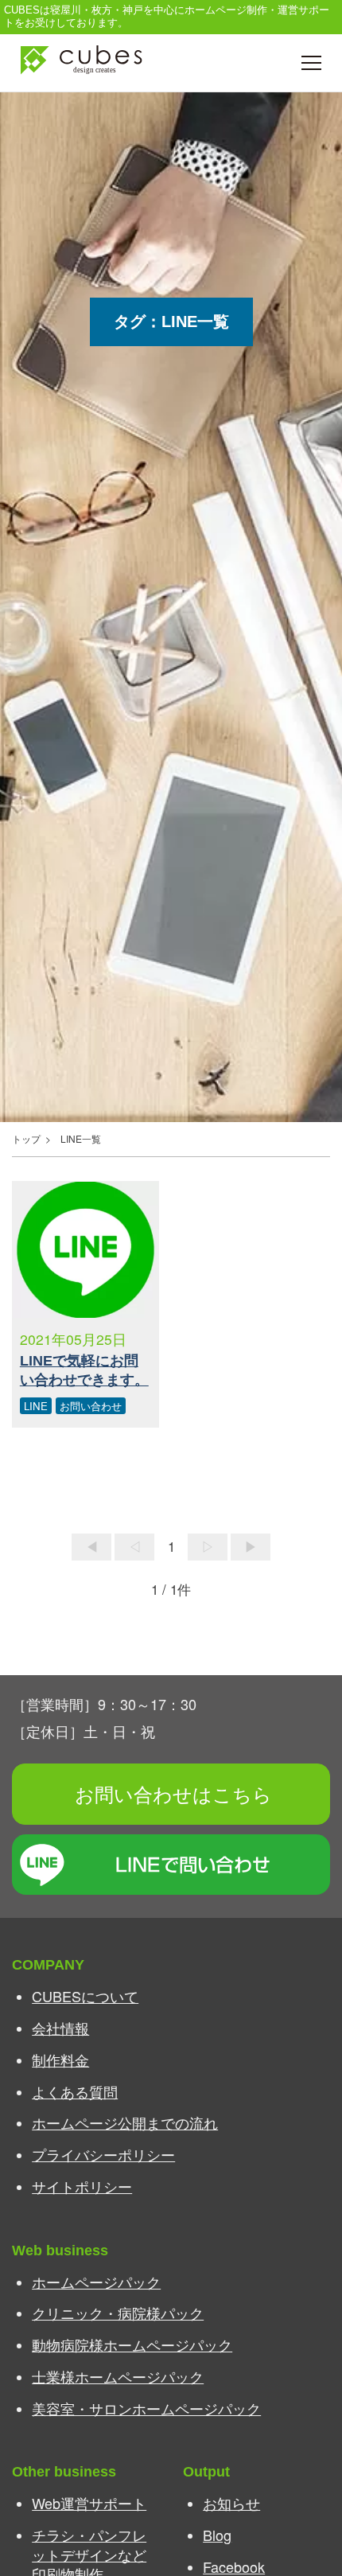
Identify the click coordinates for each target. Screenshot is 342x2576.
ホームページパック (96, 2282)
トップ (26, 1138)
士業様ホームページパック (118, 2376)
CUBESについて (85, 1996)
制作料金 (60, 2060)
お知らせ (231, 2503)
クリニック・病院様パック (118, 2313)
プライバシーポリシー (103, 2154)
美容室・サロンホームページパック (146, 2408)
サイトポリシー (82, 2186)
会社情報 (60, 2028)
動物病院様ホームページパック (132, 2344)
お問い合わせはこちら (173, 1793)
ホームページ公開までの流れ (125, 2122)
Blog (217, 2535)
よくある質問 (75, 2091)
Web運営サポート (89, 2503)
